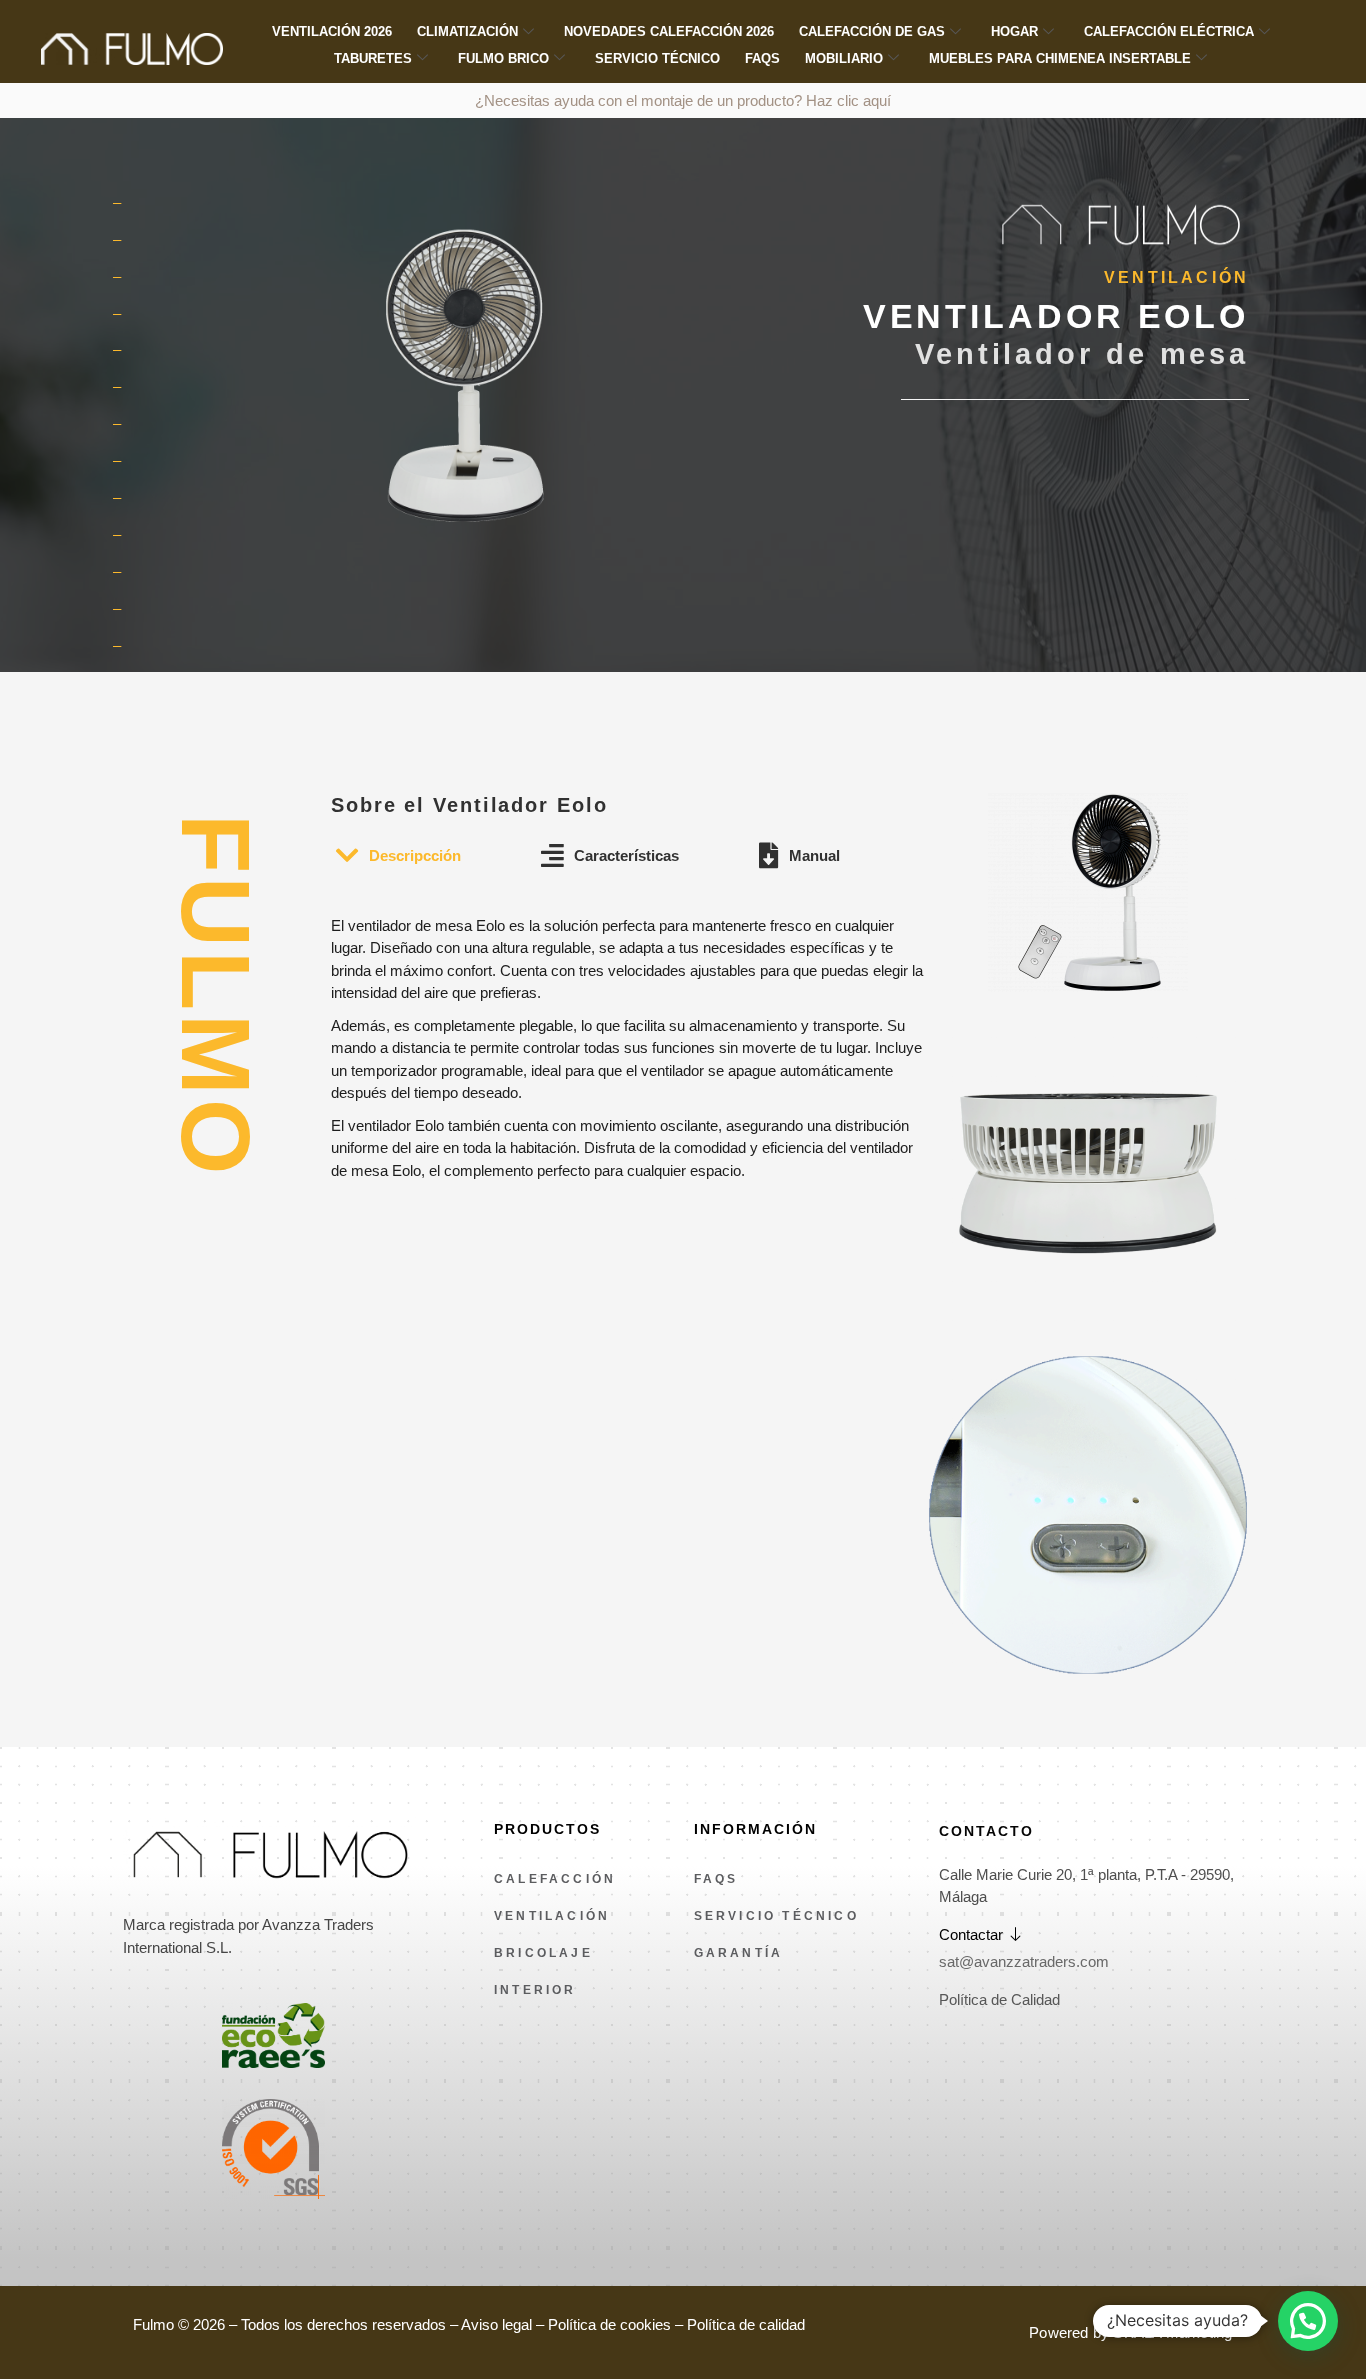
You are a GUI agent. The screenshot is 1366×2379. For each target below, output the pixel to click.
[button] (1308, 2321)
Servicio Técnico (657, 58)
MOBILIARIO (844, 58)
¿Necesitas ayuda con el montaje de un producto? (640, 100)
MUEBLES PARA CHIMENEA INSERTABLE (1060, 58)
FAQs (762, 58)
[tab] (398, 856)
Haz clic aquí (848, 100)
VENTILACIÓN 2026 (332, 31)
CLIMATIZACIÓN (467, 31)
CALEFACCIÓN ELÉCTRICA (1169, 31)
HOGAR (1014, 31)
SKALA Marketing (1172, 2332)
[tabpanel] (629, 1029)
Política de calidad (746, 2324)
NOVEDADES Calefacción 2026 (669, 31)
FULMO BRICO (503, 58)
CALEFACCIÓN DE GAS (872, 31)
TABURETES (373, 58)
